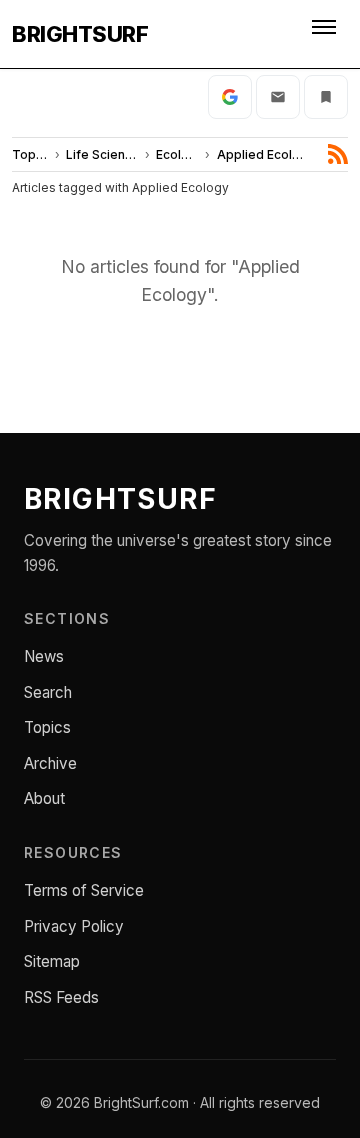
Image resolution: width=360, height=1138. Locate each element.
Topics (30, 154)
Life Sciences (102, 154)
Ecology (177, 154)
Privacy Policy (74, 926)
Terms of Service (84, 890)
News (44, 656)
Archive (50, 763)
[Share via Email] (278, 97)
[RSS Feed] (338, 154)
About (44, 798)
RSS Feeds (61, 997)
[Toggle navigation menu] (326, 34)
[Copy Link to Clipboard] (326, 97)
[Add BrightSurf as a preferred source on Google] (230, 97)
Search (48, 692)
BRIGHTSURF (80, 34)
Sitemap (52, 961)
